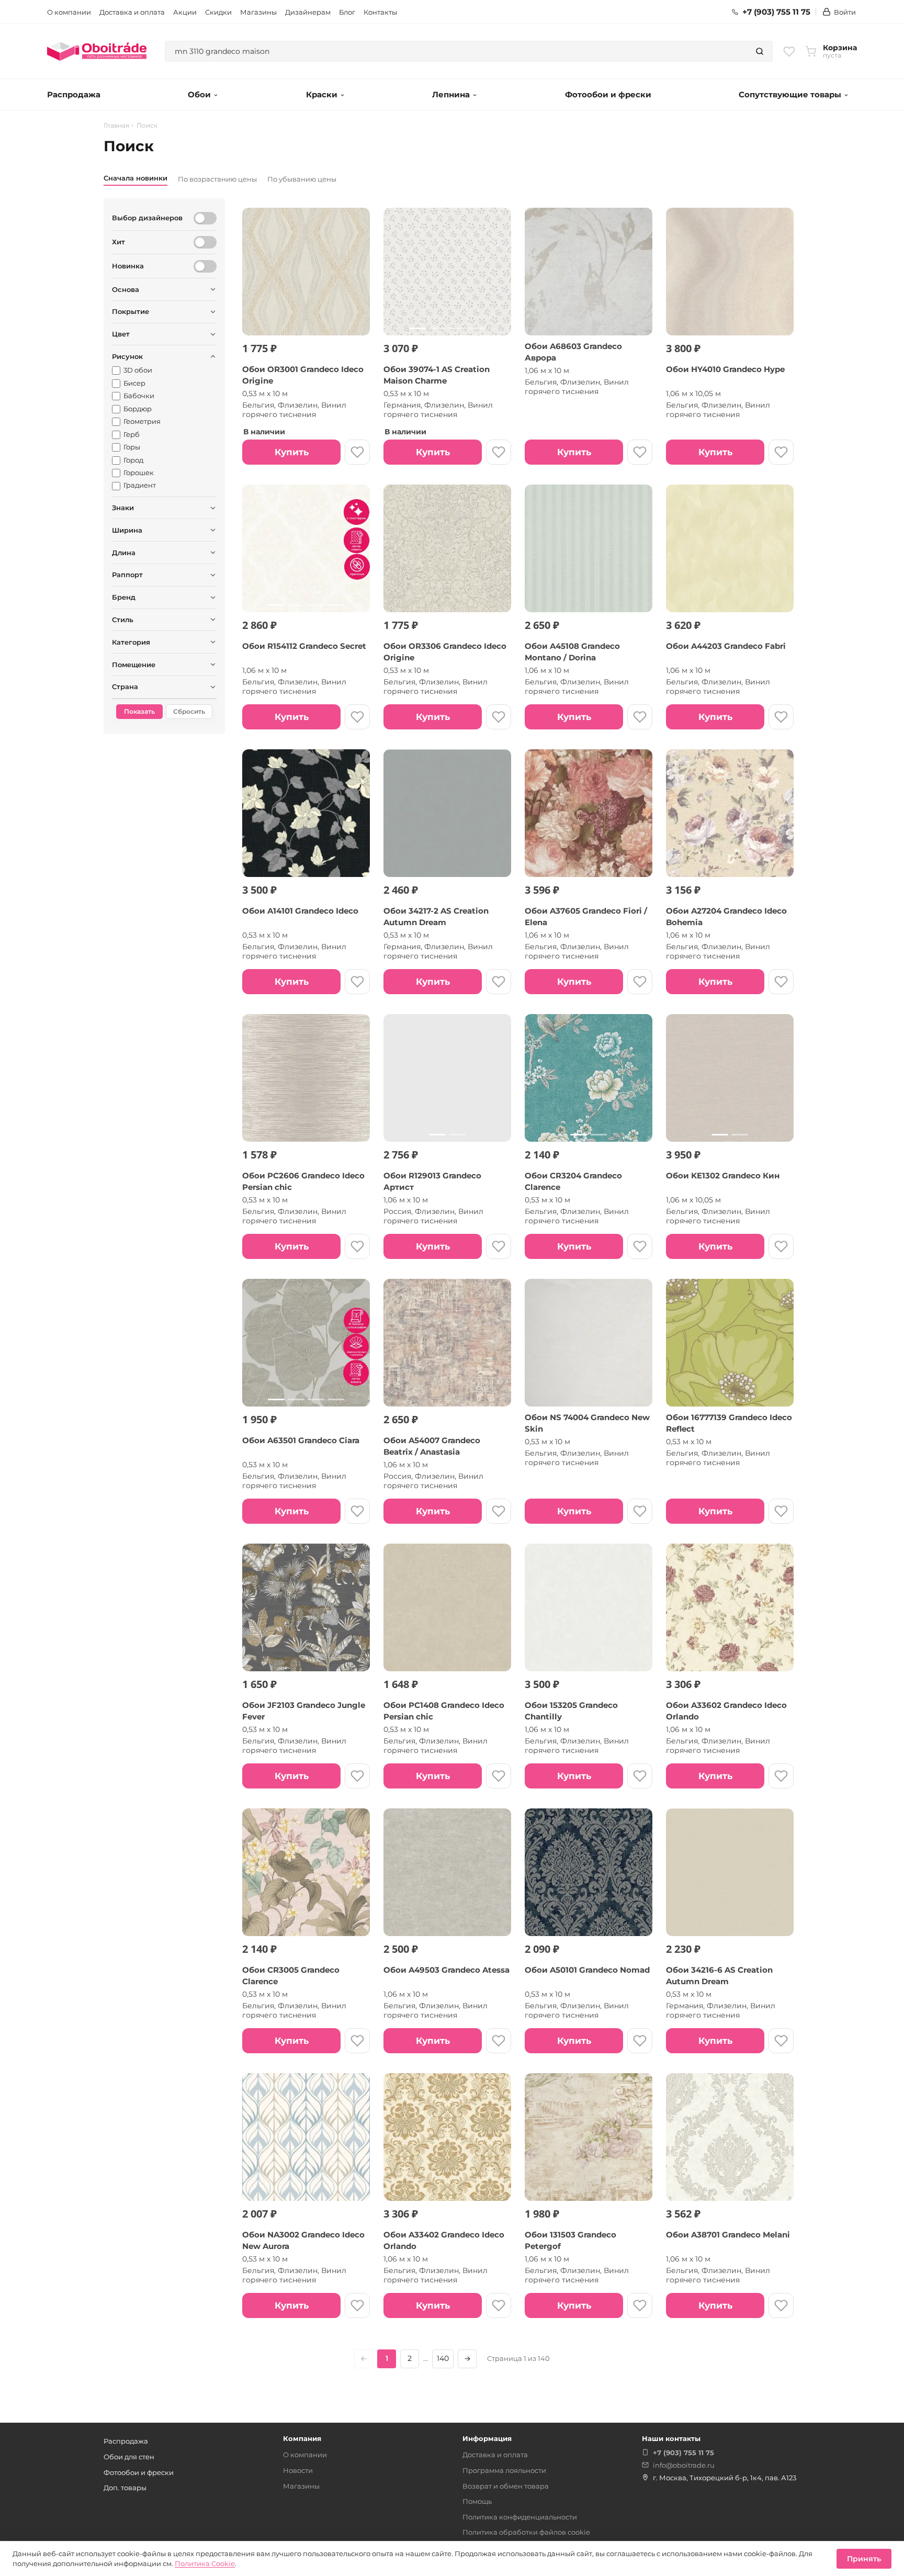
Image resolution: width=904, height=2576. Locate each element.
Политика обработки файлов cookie (526, 2532)
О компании (69, 12)
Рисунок (127, 356)
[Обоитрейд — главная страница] (97, 51)
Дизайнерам (308, 12)
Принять (864, 2559)
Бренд (124, 597)
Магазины (258, 12)
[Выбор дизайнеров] (205, 218)
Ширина (127, 530)
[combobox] (456, 51)
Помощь (477, 2501)
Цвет (121, 334)
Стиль (123, 620)
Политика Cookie (205, 2563)
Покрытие (131, 311)
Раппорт (127, 575)
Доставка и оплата (132, 12)
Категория (131, 642)
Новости (298, 2470)
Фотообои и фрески (608, 94)
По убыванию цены (302, 179)
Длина (124, 553)
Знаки (123, 508)
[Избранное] (789, 51)
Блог (347, 12)
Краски (322, 94)
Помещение (134, 665)
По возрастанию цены (217, 179)
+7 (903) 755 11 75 (776, 12)
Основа (126, 289)
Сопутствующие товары (790, 94)
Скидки (218, 12)
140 (443, 2358)
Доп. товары (125, 2488)
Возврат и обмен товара (506, 2486)
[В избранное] (357, 452)
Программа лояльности (504, 2470)
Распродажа (74, 94)
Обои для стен (129, 2457)
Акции (185, 12)
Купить (292, 452)
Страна (125, 687)
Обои (199, 94)
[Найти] (760, 51)
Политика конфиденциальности (520, 2517)
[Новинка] (205, 266)
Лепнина (451, 94)
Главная (116, 126)
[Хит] (205, 242)
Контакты (380, 12)
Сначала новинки (135, 178)
